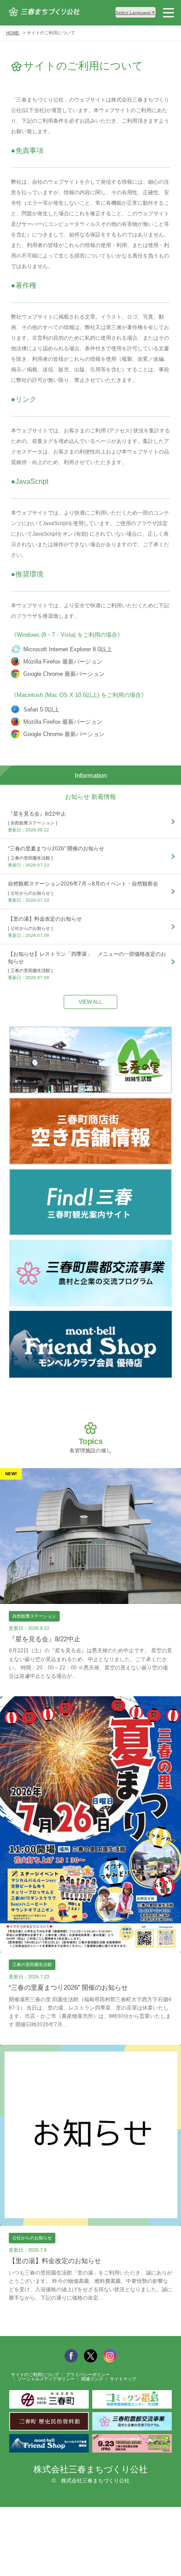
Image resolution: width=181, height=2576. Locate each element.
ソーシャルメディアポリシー (46, 2379)
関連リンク (92, 2379)
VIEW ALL (90, 1002)
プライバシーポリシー (88, 2375)
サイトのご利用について (35, 2375)
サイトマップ (123, 2379)
